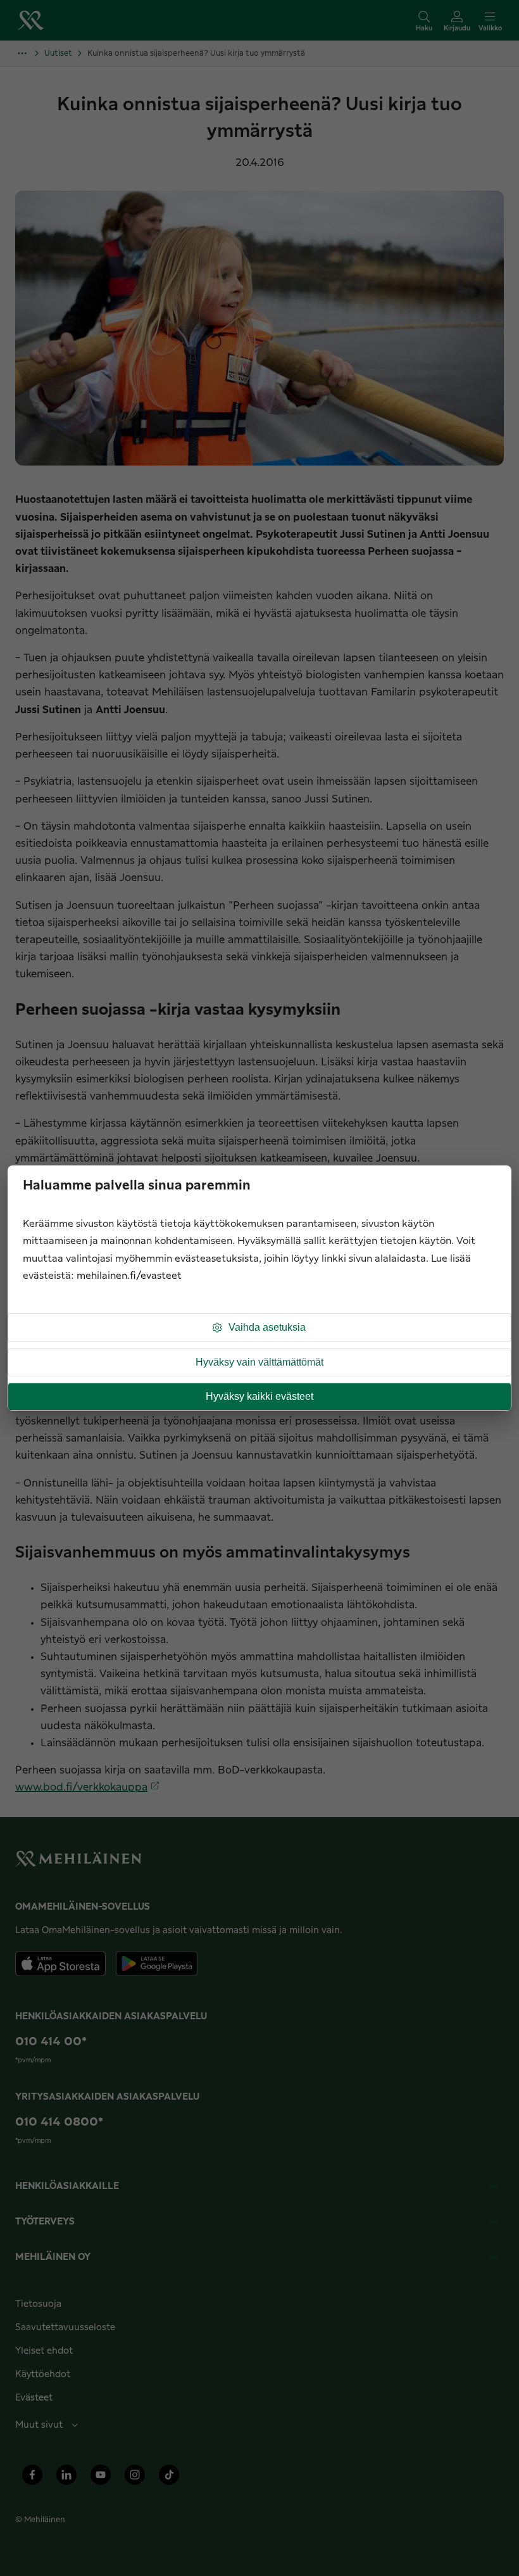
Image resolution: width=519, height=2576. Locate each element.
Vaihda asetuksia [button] (267, 1327)
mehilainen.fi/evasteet (129, 1276)
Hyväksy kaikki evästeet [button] (259, 1396)
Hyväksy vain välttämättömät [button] (259, 1362)
